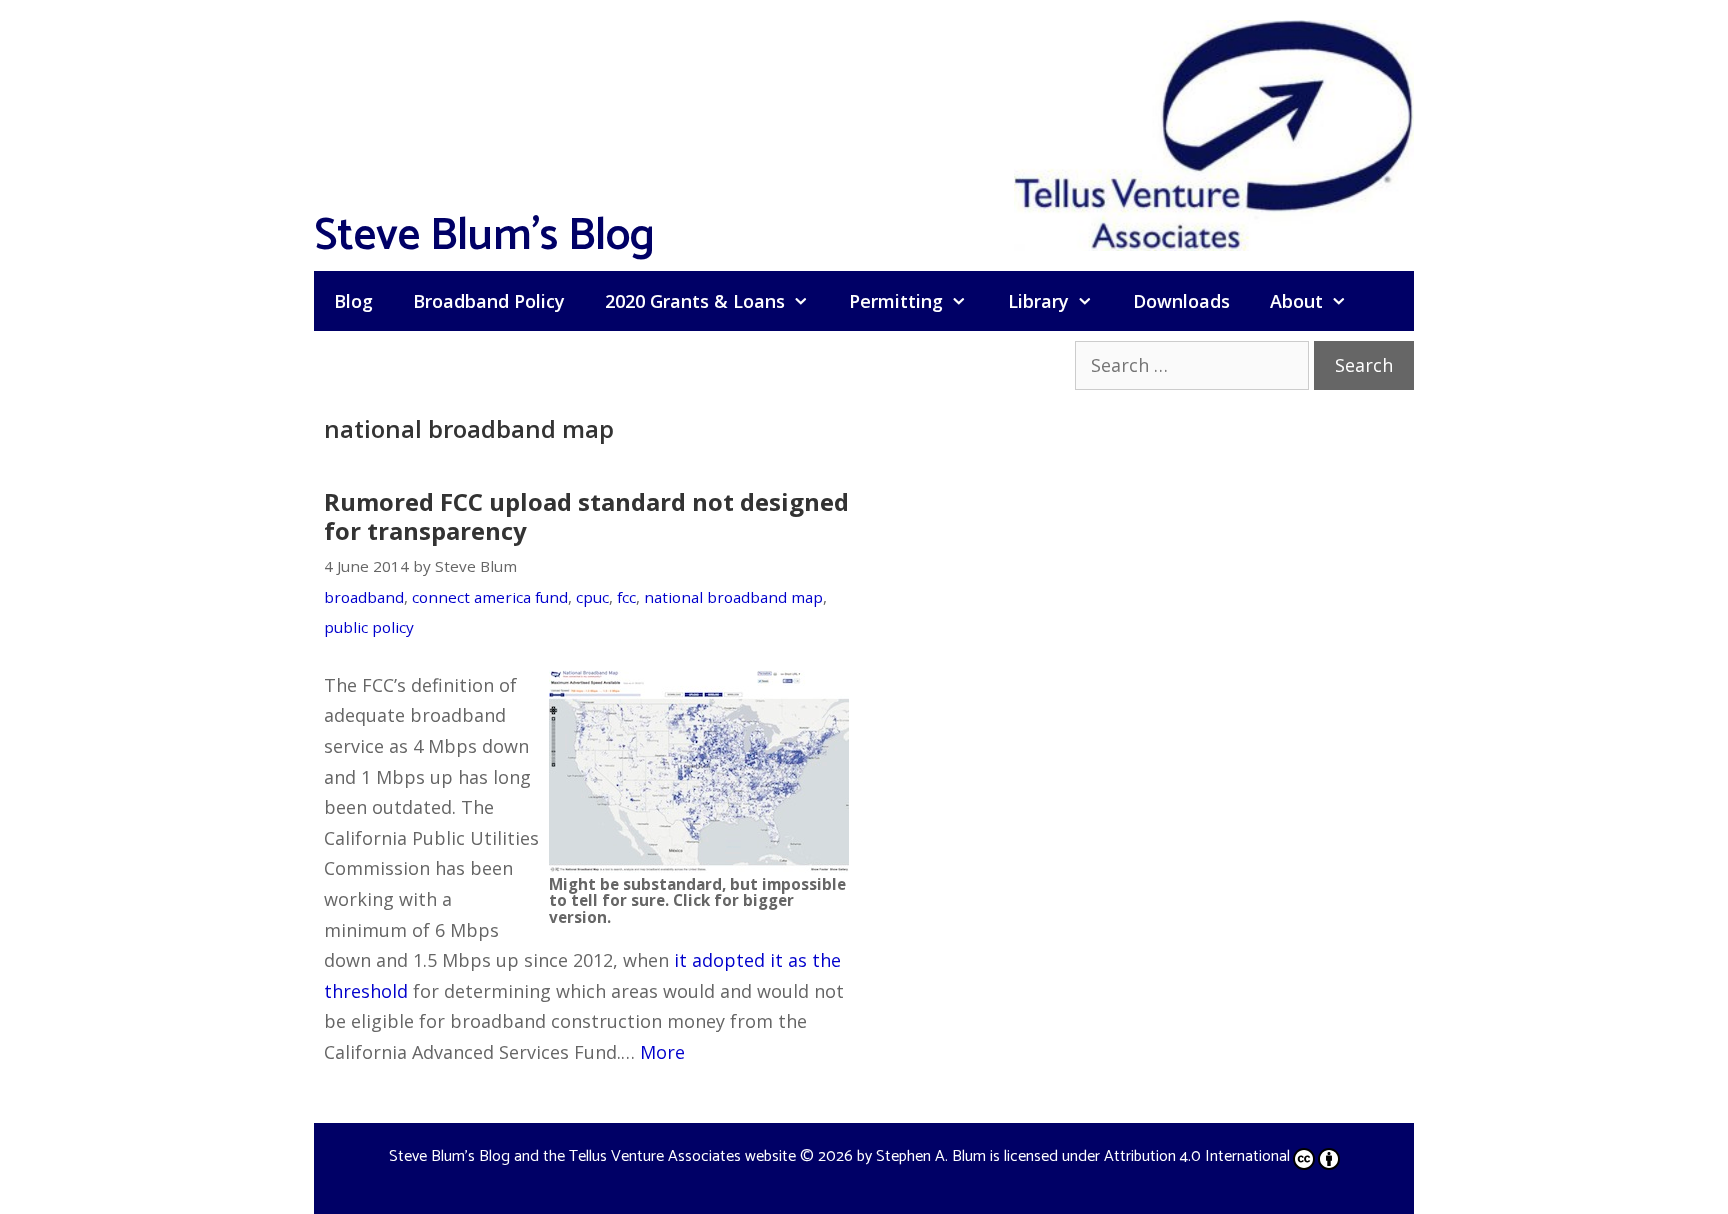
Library (1038, 301)
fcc (626, 597)
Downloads (1181, 301)
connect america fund (490, 597)
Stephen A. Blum (931, 1156)
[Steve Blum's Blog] (1214, 133)
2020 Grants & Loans (695, 301)
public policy (369, 627)
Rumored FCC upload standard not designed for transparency (586, 516)
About (1296, 301)
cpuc (592, 597)
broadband (364, 597)
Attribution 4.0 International (1197, 1156)
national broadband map (733, 597)
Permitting (896, 301)
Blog (353, 301)
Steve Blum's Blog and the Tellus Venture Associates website (592, 1156)
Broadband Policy (489, 301)
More (662, 1052)
